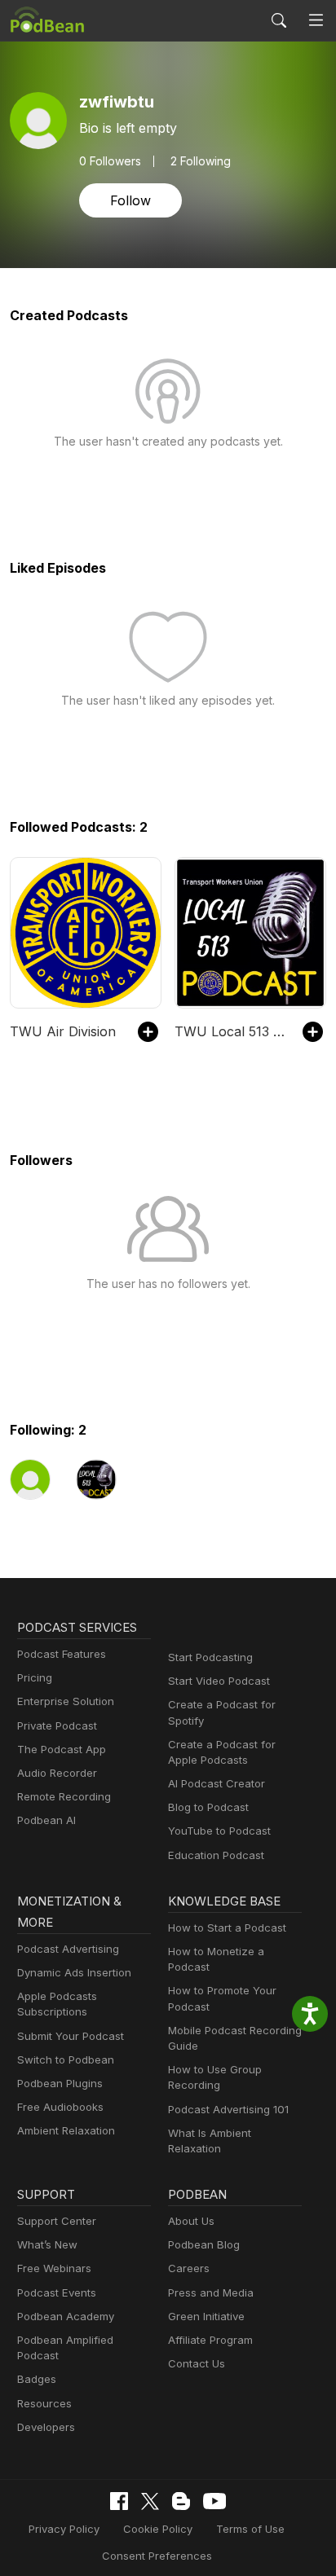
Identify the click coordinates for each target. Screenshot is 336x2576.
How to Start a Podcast (227, 1928)
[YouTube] (214, 2501)
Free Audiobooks (60, 2107)
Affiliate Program (210, 2340)
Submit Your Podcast (71, 2036)
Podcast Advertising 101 (228, 2109)
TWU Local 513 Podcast (230, 1031)
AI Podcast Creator (217, 1783)
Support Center (57, 2221)
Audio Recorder (57, 1773)
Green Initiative (206, 2316)
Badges (37, 2379)
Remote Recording (64, 1796)
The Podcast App (62, 1749)
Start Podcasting (210, 1657)
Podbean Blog (204, 2244)
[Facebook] (119, 2501)
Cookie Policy (158, 2529)
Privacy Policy (64, 2529)
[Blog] (181, 2501)
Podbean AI (46, 1820)
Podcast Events (57, 2292)
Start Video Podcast (219, 1681)
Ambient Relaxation (66, 2130)
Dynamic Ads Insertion (74, 1972)
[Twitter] (150, 2501)
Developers (46, 2427)
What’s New (47, 2244)
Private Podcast (57, 1725)
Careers (189, 2268)
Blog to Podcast (208, 1807)
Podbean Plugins (60, 2083)
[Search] (279, 20)
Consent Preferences (157, 2556)
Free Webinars (54, 2268)
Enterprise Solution (66, 1701)
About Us (191, 2221)
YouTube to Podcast (219, 1831)
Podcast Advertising (68, 1949)
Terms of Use (250, 2529)
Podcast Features (62, 1654)
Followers (110, 161)
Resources (44, 2403)
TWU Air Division (63, 1031)
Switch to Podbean (66, 2059)
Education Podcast (216, 1855)
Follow (130, 200)
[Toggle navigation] (316, 21)
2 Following (201, 161)
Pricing (35, 1677)
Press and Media (211, 2292)
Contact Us (197, 2363)
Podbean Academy (66, 2316)
